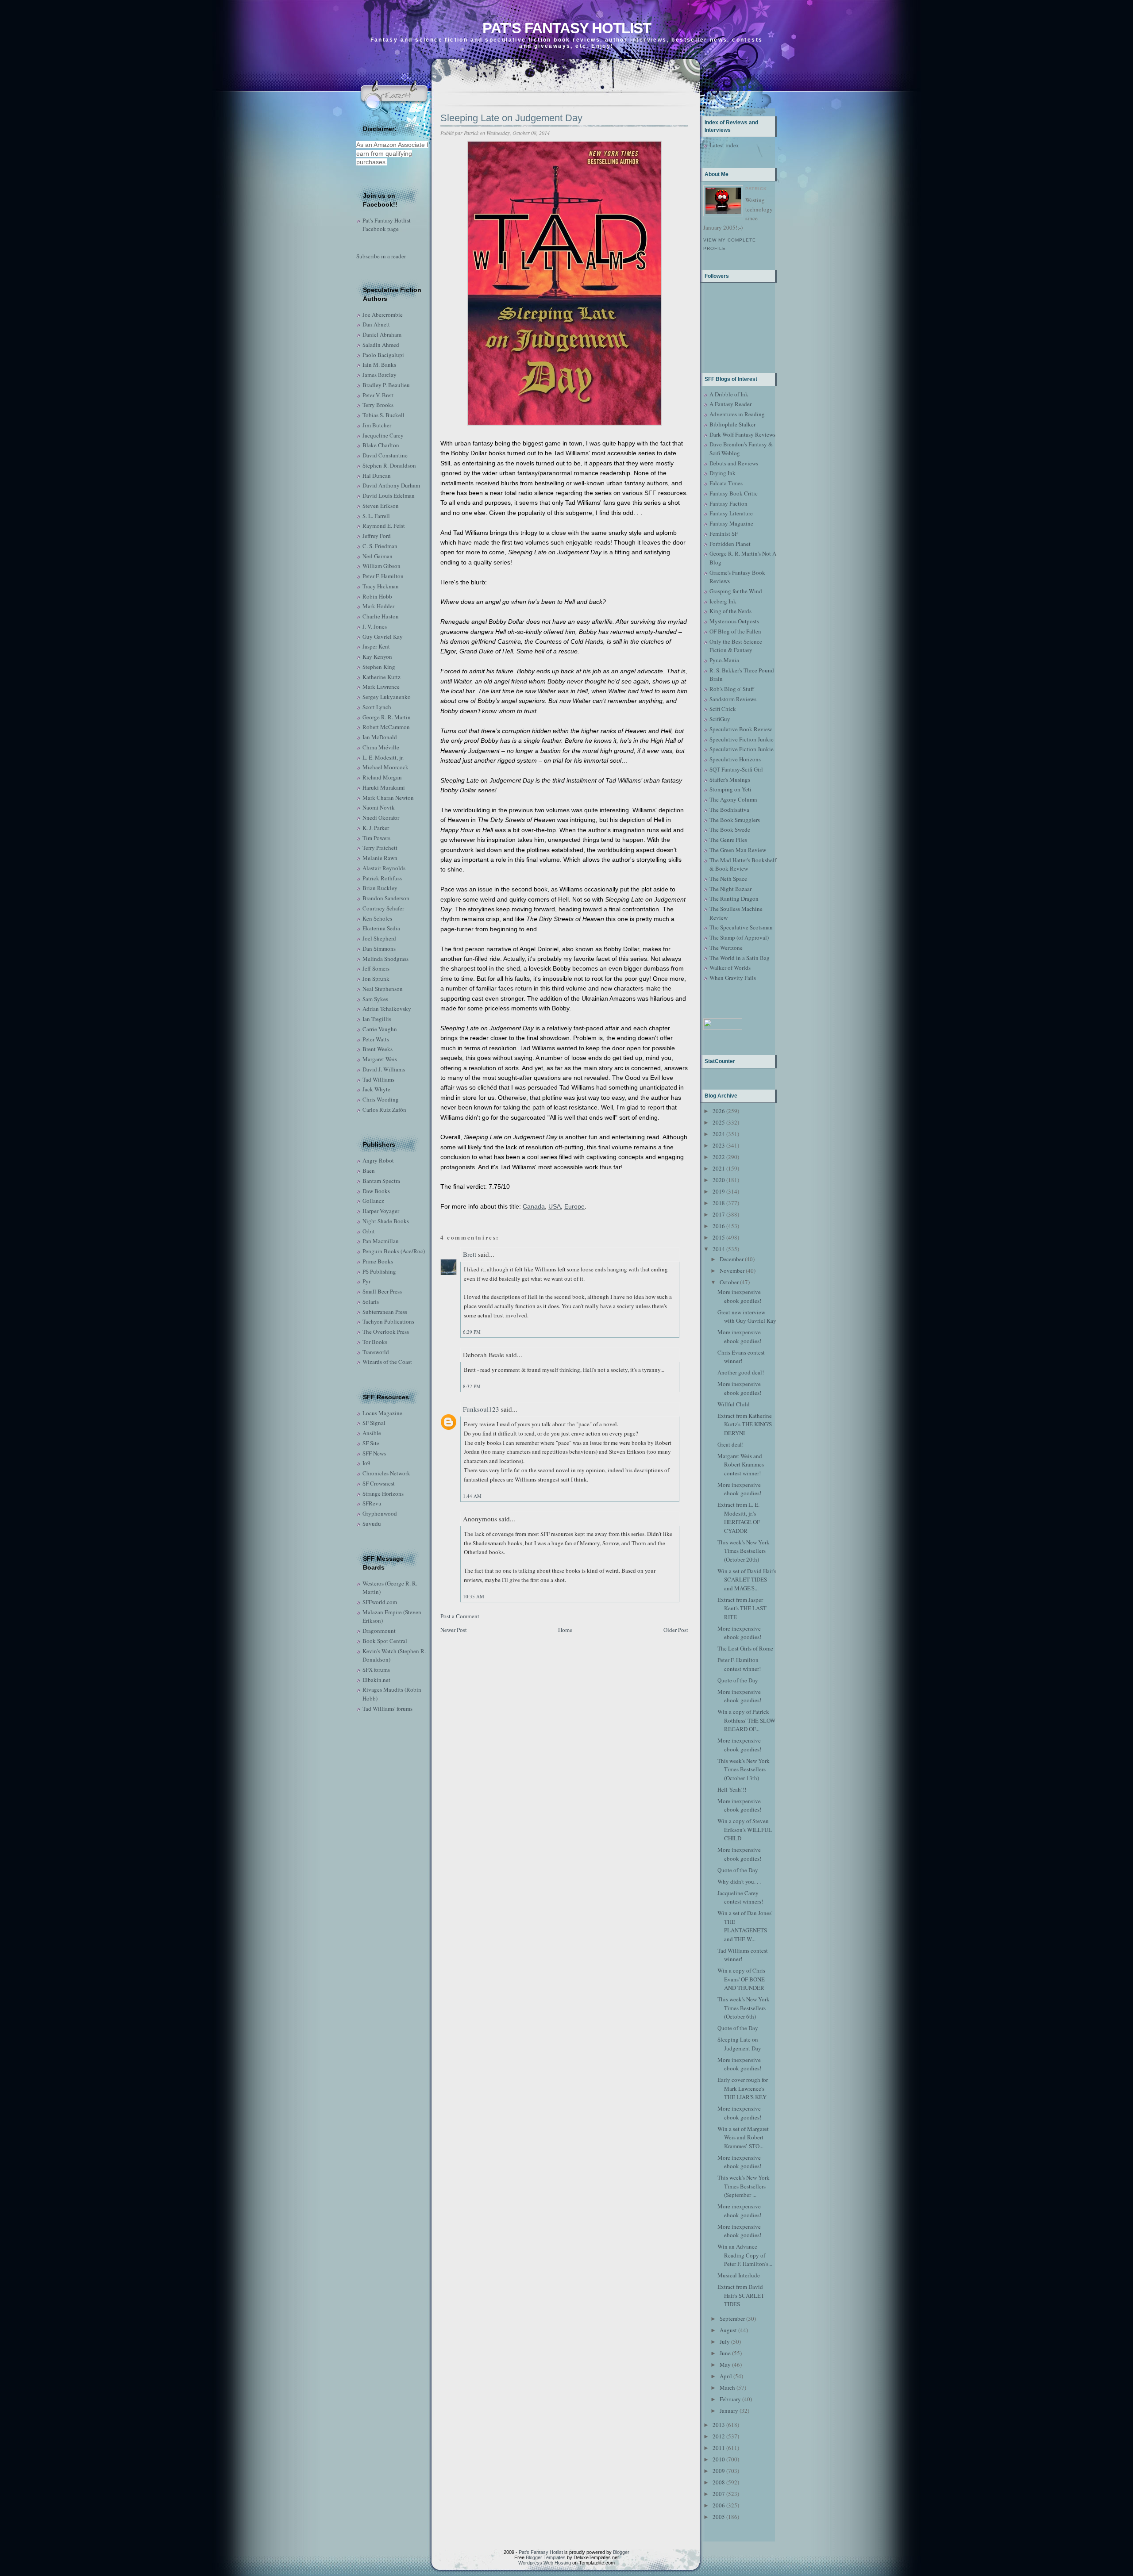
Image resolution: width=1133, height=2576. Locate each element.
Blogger (621, 2552)
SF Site (371, 1443)
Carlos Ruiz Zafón (384, 1109)
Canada (534, 1206)
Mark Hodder (378, 606)
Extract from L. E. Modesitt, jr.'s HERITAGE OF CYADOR (739, 1518)
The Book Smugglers (735, 820)
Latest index (724, 145)
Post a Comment (460, 1616)
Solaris (371, 1301)
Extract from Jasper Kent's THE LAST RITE (742, 1608)
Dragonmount (379, 1631)
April (726, 2376)
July (725, 2342)
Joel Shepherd (379, 938)
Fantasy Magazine (731, 523)
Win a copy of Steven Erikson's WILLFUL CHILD (745, 1829)
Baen (369, 1171)
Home (565, 1630)
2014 (719, 1249)
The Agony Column (733, 799)
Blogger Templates (546, 2557)
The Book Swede (730, 829)
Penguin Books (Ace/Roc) (394, 1251)
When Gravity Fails (733, 978)
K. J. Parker (376, 828)
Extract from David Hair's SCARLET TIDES (741, 2295)
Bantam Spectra (381, 1181)
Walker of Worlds (730, 967)
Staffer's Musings (730, 779)
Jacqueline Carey (383, 435)
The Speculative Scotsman (741, 927)
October (729, 1282)
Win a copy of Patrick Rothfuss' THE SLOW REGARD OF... (746, 1720)
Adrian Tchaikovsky (387, 1009)
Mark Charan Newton (388, 798)
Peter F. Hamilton (383, 576)
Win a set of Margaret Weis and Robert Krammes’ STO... (743, 2137)
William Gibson (382, 566)
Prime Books (378, 1261)
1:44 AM (472, 1496)
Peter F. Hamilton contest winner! (739, 1664)
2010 (719, 2459)
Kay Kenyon (377, 656)
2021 (719, 1168)
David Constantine (385, 455)
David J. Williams (384, 1069)
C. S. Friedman (380, 546)
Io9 (366, 1463)
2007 (719, 2494)
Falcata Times (726, 483)
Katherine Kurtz (382, 677)
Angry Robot (378, 1160)
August (728, 2330)
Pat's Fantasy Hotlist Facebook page (387, 225)
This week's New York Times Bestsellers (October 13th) (744, 1769)
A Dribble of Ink (729, 394)
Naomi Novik (379, 807)
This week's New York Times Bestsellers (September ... (744, 2186)
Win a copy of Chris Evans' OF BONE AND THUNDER (741, 1979)
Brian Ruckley (380, 888)
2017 (719, 1214)
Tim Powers (376, 838)
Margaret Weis (380, 1059)
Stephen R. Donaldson (389, 465)
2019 (719, 1191)
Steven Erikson (381, 506)
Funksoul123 (481, 1409)
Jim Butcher (377, 425)
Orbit (369, 1231)
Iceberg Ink (723, 601)
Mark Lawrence (381, 687)
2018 (719, 1203)
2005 (719, 2517)
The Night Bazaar (730, 889)
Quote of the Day (738, 1680)
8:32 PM (472, 1386)
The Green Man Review (738, 850)
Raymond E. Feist (384, 526)
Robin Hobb (377, 596)
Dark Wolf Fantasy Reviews (742, 434)
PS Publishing (379, 1271)
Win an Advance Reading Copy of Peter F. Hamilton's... (745, 2255)
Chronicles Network (386, 1473)
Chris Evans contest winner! (741, 1357)
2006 (719, 2505)
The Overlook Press (386, 1332)
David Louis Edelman (389, 495)
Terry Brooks (378, 405)
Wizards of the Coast (387, 1362)
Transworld (376, 1352)
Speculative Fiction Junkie (742, 739)
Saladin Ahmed (381, 345)
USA (555, 1206)
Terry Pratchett (380, 848)
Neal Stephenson (383, 989)
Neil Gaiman (378, 556)
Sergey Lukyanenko (387, 697)
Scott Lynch (377, 707)
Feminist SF (724, 534)
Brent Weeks (378, 1049)
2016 (719, 1226)
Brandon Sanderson (386, 898)
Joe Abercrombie (383, 315)
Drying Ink (723, 473)
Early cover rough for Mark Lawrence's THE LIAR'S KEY (743, 2088)
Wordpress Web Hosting (545, 2563)
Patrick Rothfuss (382, 878)
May (725, 2365)
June (725, 2353)
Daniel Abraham (382, 334)
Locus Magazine (382, 1413)
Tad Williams (378, 1079)
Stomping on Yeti (730, 789)
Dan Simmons (379, 948)
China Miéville (381, 747)
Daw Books (376, 1191)
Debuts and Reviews (734, 463)
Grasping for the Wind (736, 591)
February (730, 2399)
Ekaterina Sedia (381, 928)
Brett (470, 1254)
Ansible (372, 1433)
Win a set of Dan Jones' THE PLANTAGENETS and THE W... (745, 1926)
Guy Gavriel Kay (383, 637)
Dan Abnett (376, 324)
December (732, 1259)
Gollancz (373, 1201)
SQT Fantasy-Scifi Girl (736, 769)
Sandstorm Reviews (733, 699)
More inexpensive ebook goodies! (739, 1296)
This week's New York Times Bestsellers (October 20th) (744, 1551)
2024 (719, 1134)
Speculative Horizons (735, 759)
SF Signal (374, 1423)
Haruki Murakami (384, 787)
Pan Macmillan (381, 1241)
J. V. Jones (375, 626)
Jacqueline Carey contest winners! (740, 1897)
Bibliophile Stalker (732, 424)
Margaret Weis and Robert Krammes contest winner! (741, 1465)
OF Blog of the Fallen (735, 631)
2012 (719, 2436)
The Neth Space (728, 879)
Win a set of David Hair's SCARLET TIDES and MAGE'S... (747, 1580)
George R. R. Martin (387, 717)
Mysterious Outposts (734, 621)
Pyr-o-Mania (724, 660)
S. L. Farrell (376, 516)
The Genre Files (728, 840)
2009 (719, 2471)
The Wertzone (726, 948)
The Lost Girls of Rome (745, 1648)
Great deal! (730, 1444)
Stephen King (379, 667)
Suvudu (372, 1524)
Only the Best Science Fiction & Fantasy (736, 646)
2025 (719, 1122)
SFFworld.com (380, 1602)
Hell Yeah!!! (732, 1789)
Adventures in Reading (737, 414)
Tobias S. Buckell (383, 415)
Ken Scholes (377, 918)
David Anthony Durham (391, 485)
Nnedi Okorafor (381, 818)
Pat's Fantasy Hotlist (567, 28)
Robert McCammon (386, 727)
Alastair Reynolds (384, 868)
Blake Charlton (381, 445)
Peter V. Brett (378, 395)
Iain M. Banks (379, 365)
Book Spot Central (385, 1641)
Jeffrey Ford (377, 536)
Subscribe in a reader (381, 256)
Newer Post (454, 1630)
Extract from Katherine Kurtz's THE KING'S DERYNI (745, 1424)
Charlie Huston (381, 616)
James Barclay (380, 375)
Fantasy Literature (731, 513)
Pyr (366, 1281)
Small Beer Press (382, 1291)
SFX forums (376, 1670)
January (729, 2411)
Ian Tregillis (377, 1019)
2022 (719, 1157)
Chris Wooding (381, 1099)
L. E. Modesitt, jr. (383, 757)
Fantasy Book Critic (734, 493)
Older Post (676, 1630)
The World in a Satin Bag (740, 958)
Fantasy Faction (728, 503)
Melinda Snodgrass (385, 959)
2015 (719, 1237)
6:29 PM (472, 1332)
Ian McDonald (380, 737)
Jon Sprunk (376, 979)
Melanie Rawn (380, 858)
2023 (719, 1145)
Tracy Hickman (381, 586)
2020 (719, 1180)
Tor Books (375, 1342)
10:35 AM (474, 1596)
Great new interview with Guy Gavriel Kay (747, 1317)
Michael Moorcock (385, 767)
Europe (574, 1206)
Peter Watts (376, 1039)
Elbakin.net (376, 1680)
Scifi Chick (723, 709)
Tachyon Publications (388, 1321)
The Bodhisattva (729, 810)
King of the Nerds (730, 611)
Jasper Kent (376, 646)
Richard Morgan (382, 777)
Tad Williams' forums (387, 1708)
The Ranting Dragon (734, 898)
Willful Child (734, 1404)
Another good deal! (741, 1372)
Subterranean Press (385, 1312)
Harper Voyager (381, 1211)
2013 (719, 2425)
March (727, 2388)
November (732, 1271)
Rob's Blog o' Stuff (732, 689)
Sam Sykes (375, 999)
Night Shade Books (386, 1221)
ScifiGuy (720, 719)
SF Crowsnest (379, 1483)
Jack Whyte (376, 1089)
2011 (719, 2448)
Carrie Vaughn (380, 1029)
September (732, 2319)
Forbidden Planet (730, 544)
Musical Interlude (739, 2275)
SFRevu (372, 1503)
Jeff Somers (376, 968)
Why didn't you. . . (739, 1881)
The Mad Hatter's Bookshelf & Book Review (743, 864)
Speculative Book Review (741, 729)
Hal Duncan (377, 476)
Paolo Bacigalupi (383, 355)
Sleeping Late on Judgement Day (511, 118)
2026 (719, 1111)
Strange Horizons (383, 1493)
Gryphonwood (380, 1513)
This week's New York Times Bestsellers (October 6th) (744, 2008)
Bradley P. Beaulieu (386, 385)
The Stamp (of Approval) (739, 937)
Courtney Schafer (383, 908)
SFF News (374, 1453)
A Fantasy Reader (730, 404)
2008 (719, 2482)
